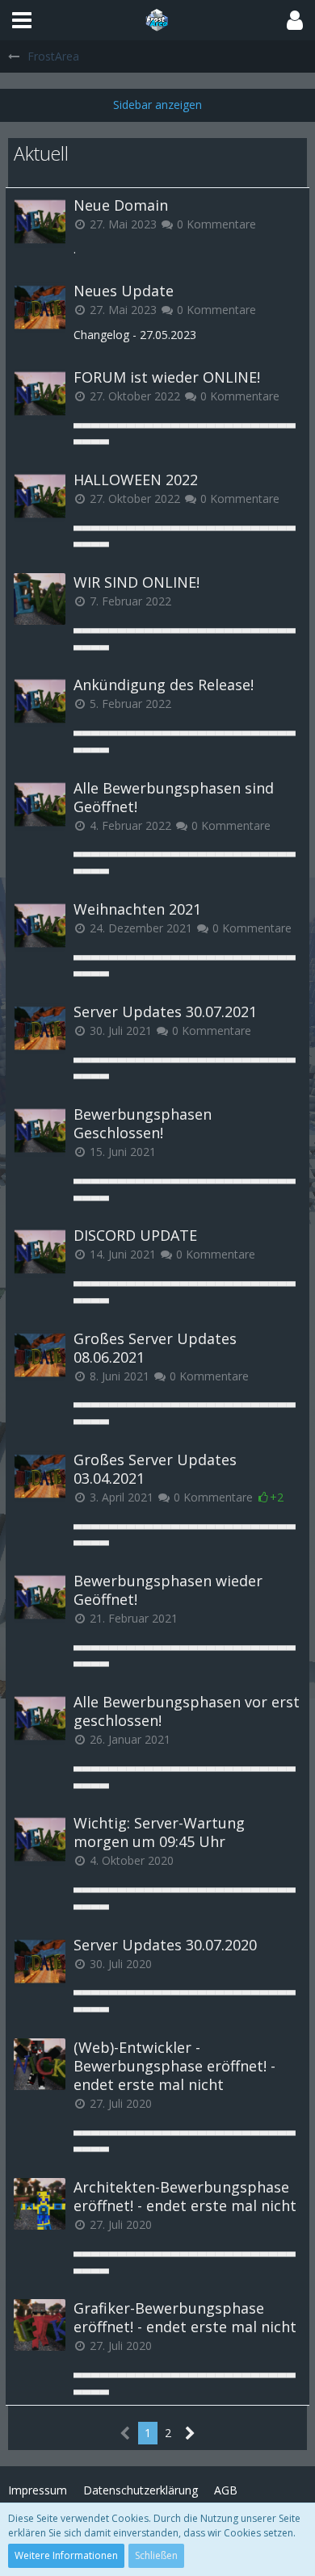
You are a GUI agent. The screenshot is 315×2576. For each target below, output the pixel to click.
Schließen (156, 2555)
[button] (22, 20)
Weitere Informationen (66, 2555)
